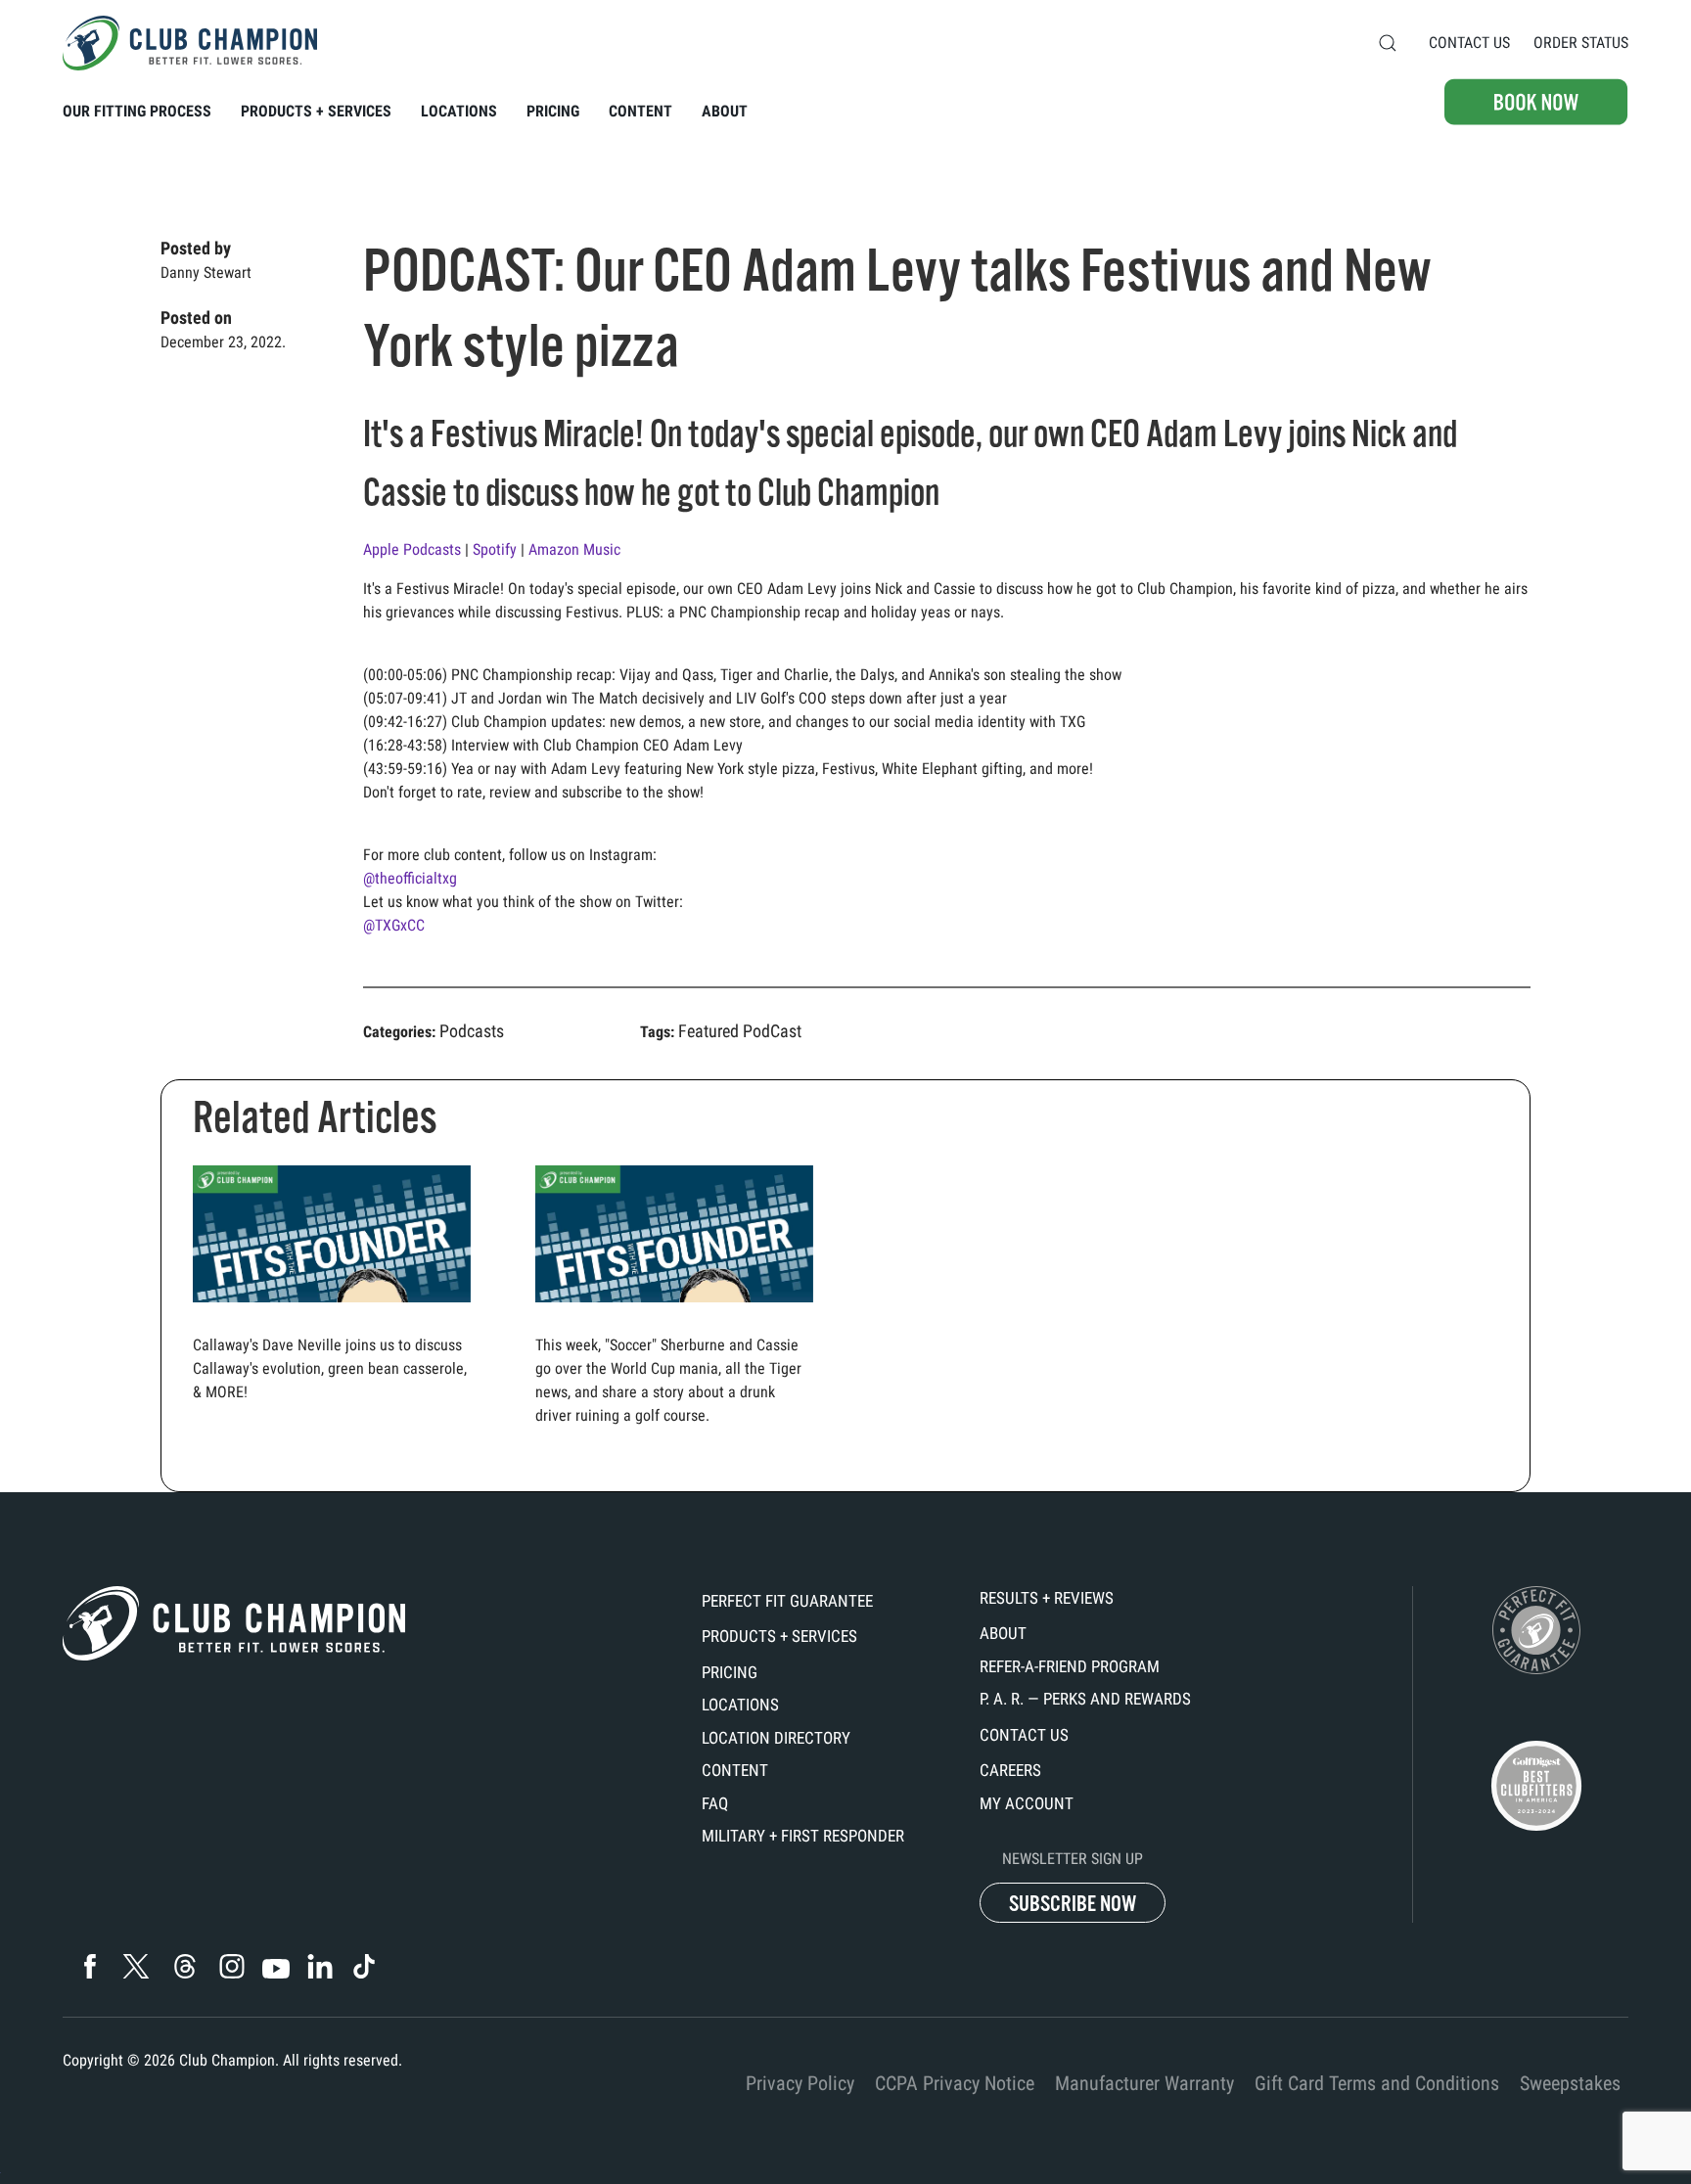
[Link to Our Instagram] (231, 1966)
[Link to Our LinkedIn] (320, 1966)
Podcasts (472, 1031)
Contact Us (1469, 43)
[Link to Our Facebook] (90, 1966)
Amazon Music (576, 549)
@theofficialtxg (410, 878)
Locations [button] (459, 111)
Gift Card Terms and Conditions (1377, 2083)
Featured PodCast (740, 1031)
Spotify (497, 549)
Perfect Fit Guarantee (787, 1601)
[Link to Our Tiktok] (364, 1966)
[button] (1388, 43)
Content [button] (640, 111)
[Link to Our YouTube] (275, 1969)
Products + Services (779, 1636)
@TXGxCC (394, 925)
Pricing (730, 1672)
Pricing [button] (553, 111)
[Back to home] (190, 43)
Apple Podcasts (414, 549)
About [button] (725, 111)
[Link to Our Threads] (185, 1966)
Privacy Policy (800, 2083)
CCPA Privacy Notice (955, 2083)
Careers (1010, 1770)
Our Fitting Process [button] (137, 111)
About (1003, 1633)
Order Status (1581, 43)
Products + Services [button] (316, 111)
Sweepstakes (1570, 2083)
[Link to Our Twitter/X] (136, 1966)
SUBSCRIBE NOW (1073, 1904)
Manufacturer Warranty (1144, 2083)
